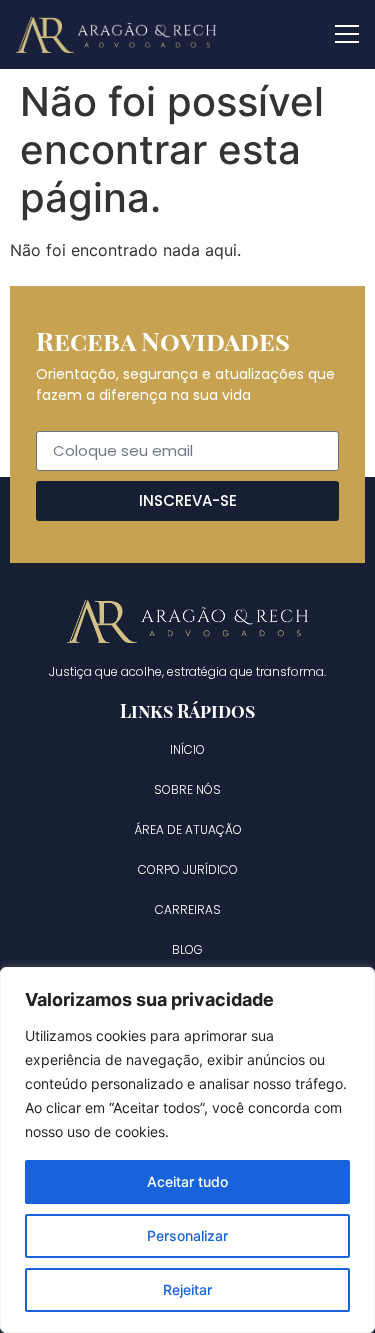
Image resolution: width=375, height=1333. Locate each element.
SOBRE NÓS (187, 789)
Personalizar (187, 1235)
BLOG (187, 949)
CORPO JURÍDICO (188, 869)
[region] (187, 1150)
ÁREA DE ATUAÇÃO (188, 829)
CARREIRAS (188, 909)
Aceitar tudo (187, 1181)
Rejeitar (187, 1289)
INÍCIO (187, 749)
